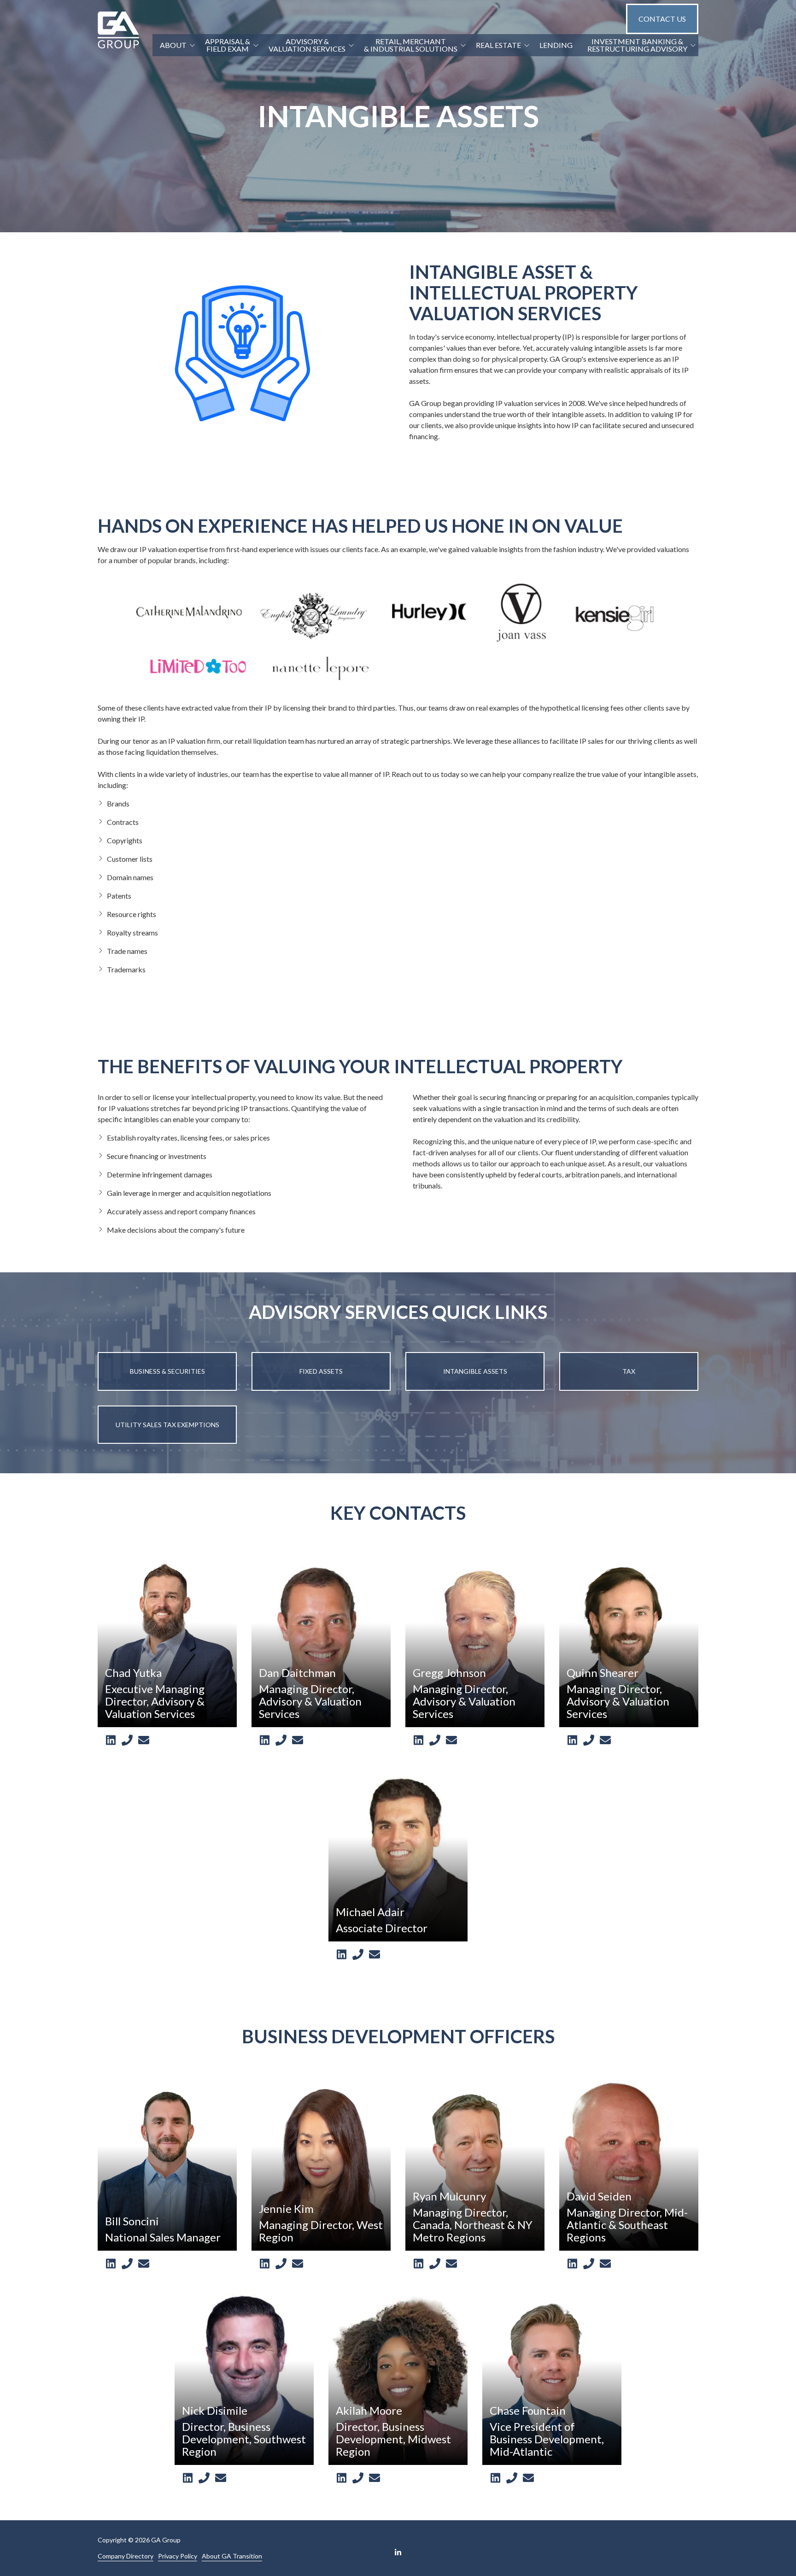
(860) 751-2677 (512, 2478)
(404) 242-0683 (589, 2264)
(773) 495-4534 (127, 2264)
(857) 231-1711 (435, 2264)
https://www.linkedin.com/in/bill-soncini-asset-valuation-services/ (111, 2264)
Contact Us (662, 19)
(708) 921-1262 (358, 2478)
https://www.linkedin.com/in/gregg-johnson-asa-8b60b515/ (418, 1741)
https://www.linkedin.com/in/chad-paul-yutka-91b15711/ (111, 1741)
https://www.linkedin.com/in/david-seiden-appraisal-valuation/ (572, 2264)
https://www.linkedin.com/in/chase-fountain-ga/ (495, 2478)
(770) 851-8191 (589, 1741)
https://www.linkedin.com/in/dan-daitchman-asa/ (264, 1741)
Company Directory (126, 2556)
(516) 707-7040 (204, 2478)
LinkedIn (398, 2552)
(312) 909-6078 (127, 1741)
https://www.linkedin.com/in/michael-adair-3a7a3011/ (341, 1955)
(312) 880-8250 (281, 1741)
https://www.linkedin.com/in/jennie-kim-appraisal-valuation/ (264, 2264)
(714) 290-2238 (358, 1955)
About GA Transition (232, 2556)
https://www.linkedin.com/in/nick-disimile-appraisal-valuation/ (187, 2478)
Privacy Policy (178, 2556)
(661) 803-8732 (435, 1741)
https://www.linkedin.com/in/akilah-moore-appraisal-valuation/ (341, 2478)
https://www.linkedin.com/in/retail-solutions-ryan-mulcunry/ (418, 2264)
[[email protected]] (144, 1740)
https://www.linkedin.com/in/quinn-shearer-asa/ (572, 1741)
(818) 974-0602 (281, 2264)
